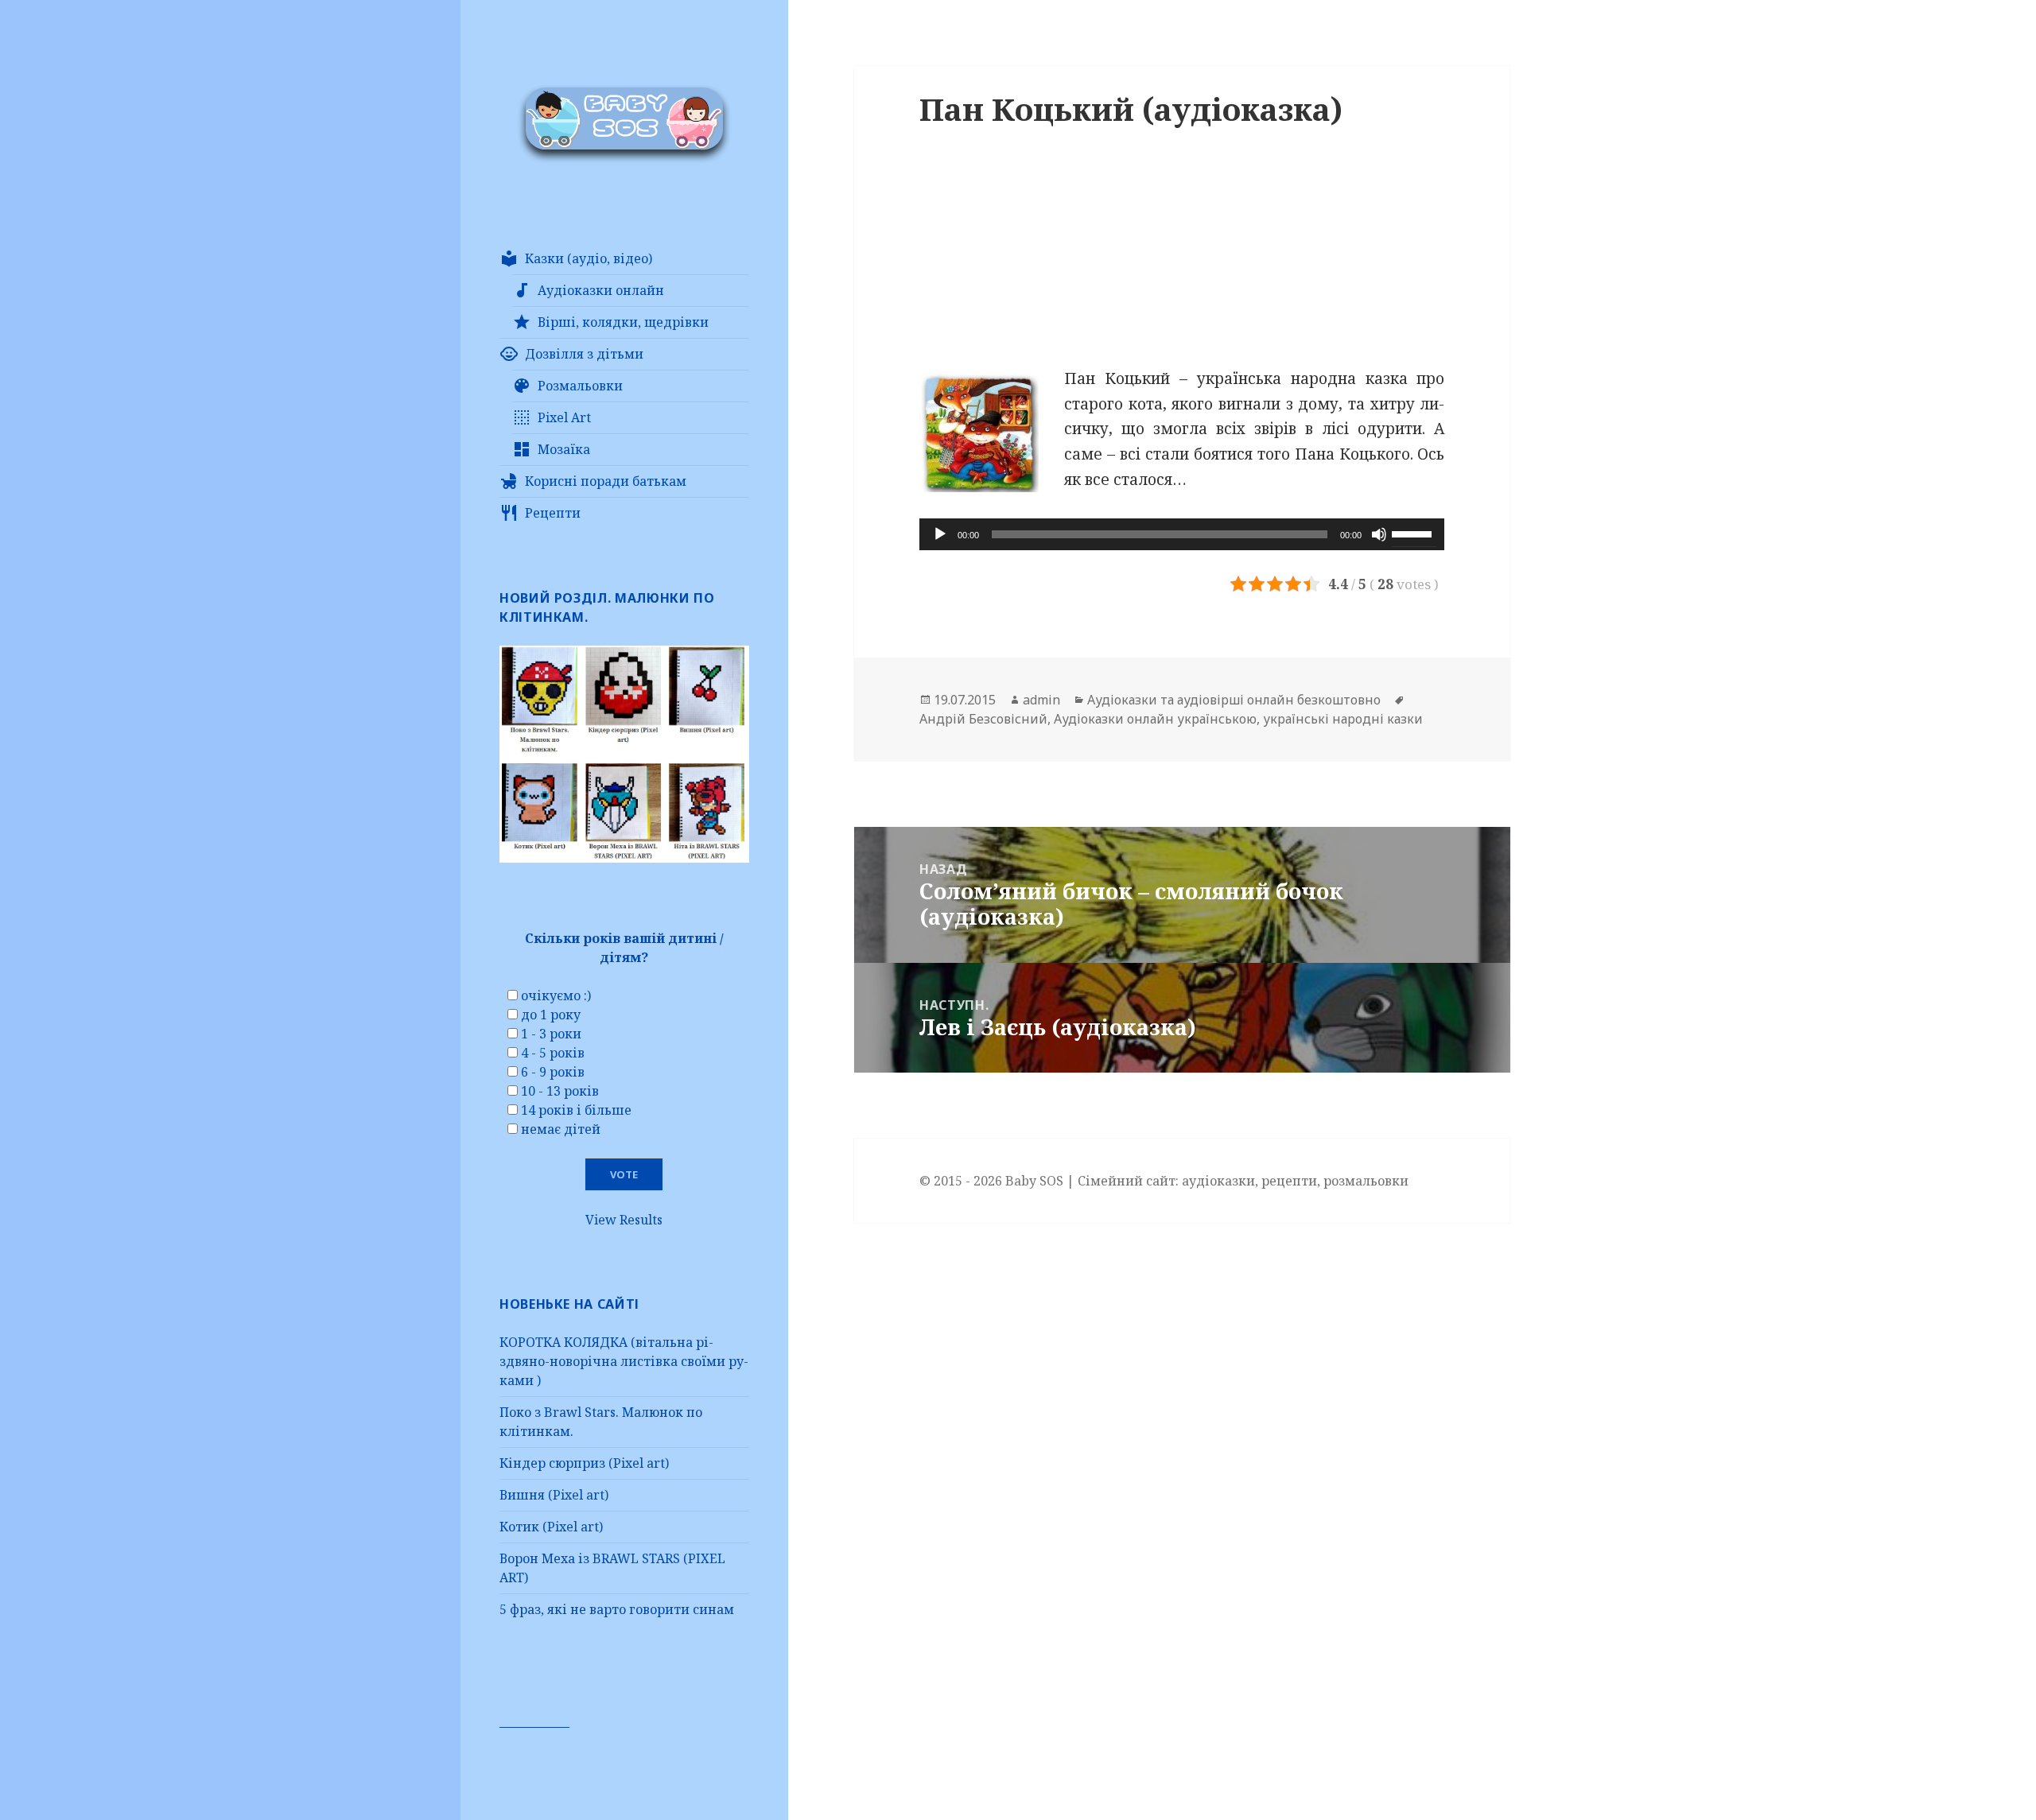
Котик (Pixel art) (551, 1527)
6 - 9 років (553, 1072)
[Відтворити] (940, 534)
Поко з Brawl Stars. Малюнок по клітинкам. (601, 1422)
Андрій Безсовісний (983, 719)
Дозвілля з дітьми (584, 354)
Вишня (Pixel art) (554, 1495)
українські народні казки (1343, 719)
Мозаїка (564, 449)
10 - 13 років (560, 1091)
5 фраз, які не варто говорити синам (617, 1609)
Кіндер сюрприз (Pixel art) (584, 1463)
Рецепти (553, 513)
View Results (624, 1220)
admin (1041, 700)
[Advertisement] (1182, 255)
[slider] (1414, 533)
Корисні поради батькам (606, 481)
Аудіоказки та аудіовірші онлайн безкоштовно (1234, 700)
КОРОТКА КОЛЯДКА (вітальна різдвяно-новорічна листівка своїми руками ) (624, 1361)
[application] (1182, 534)
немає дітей (561, 1129)
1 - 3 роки (551, 1034)
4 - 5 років (553, 1053)
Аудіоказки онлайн (601, 290)
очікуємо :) (556, 995)
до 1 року (551, 1015)
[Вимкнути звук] (1379, 534)
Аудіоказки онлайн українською (1155, 719)
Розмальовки (580, 386)
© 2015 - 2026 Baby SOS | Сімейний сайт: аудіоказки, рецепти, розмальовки (1164, 1181)
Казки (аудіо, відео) (589, 258)
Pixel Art (564, 417)
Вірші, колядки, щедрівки (623, 322)
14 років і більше (576, 1110)
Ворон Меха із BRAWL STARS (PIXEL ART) (612, 1568)
